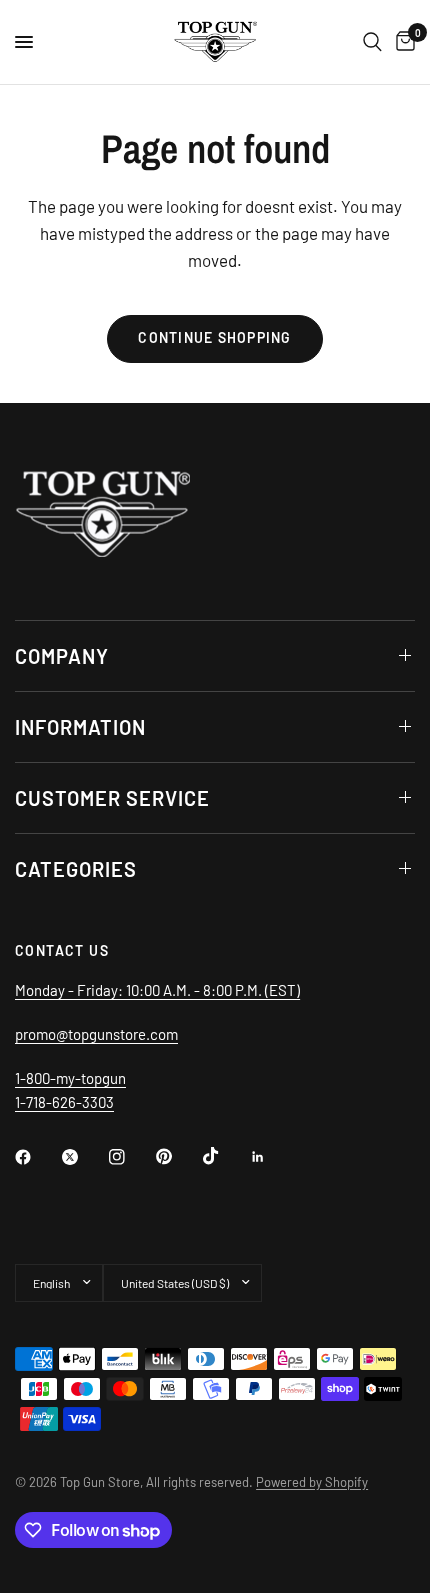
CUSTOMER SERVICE (112, 798)
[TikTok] (225, 1156)
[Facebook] (37, 1157)
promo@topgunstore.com (96, 1034)
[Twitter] (84, 1157)
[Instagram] (131, 1157)
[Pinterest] (178, 1156)
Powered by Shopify (312, 1482)
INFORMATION (80, 727)
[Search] (372, 42)
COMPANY (62, 656)
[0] (402, 42)
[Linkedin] (272, 1157)
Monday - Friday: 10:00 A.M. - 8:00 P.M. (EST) (157, 990)
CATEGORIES (76, 869)
